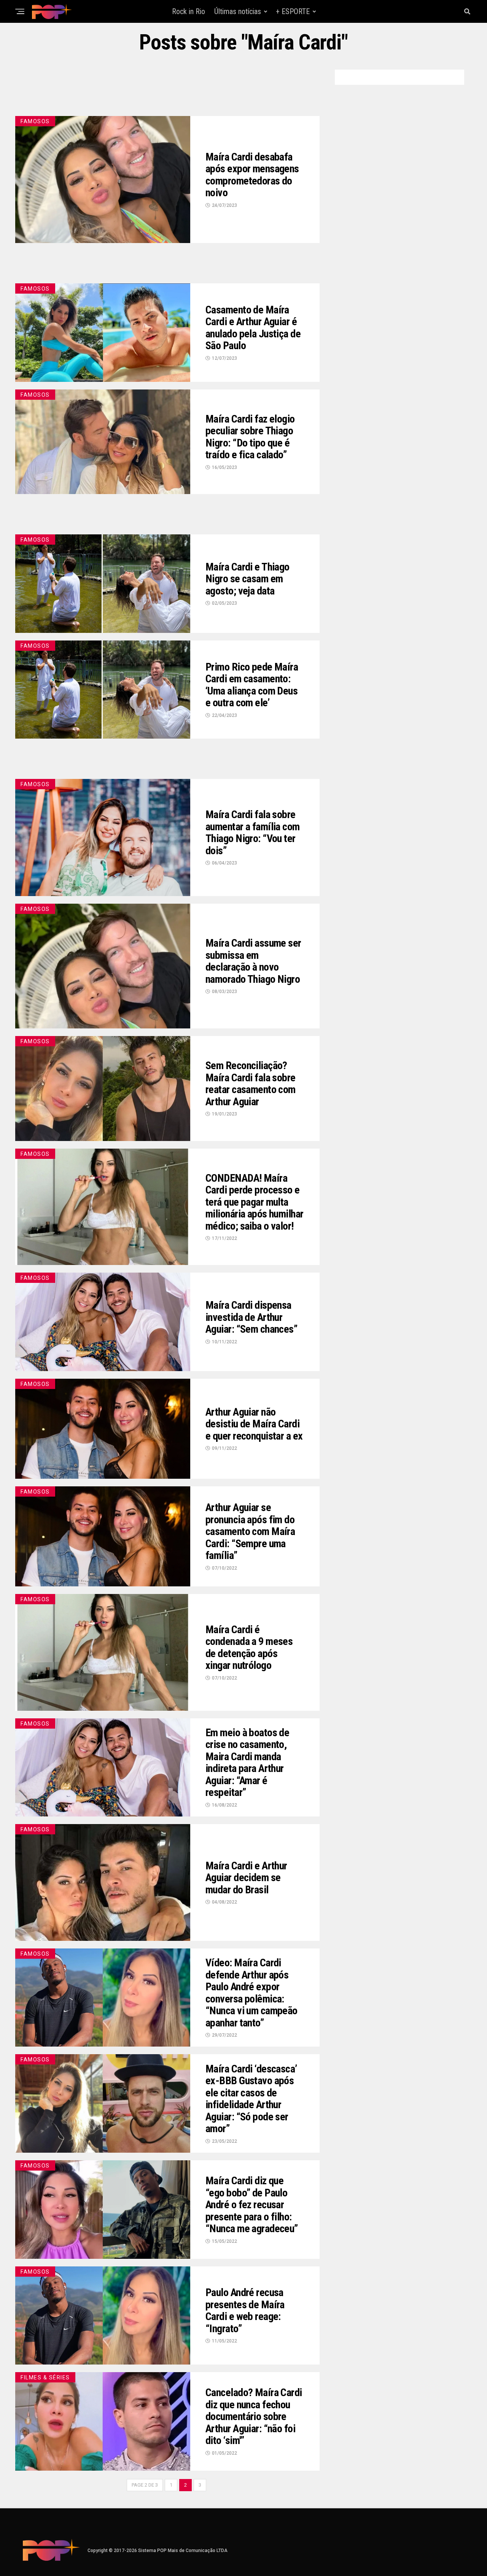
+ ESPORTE (293, 11)
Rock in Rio (189, 11)
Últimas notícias (238, 11)
